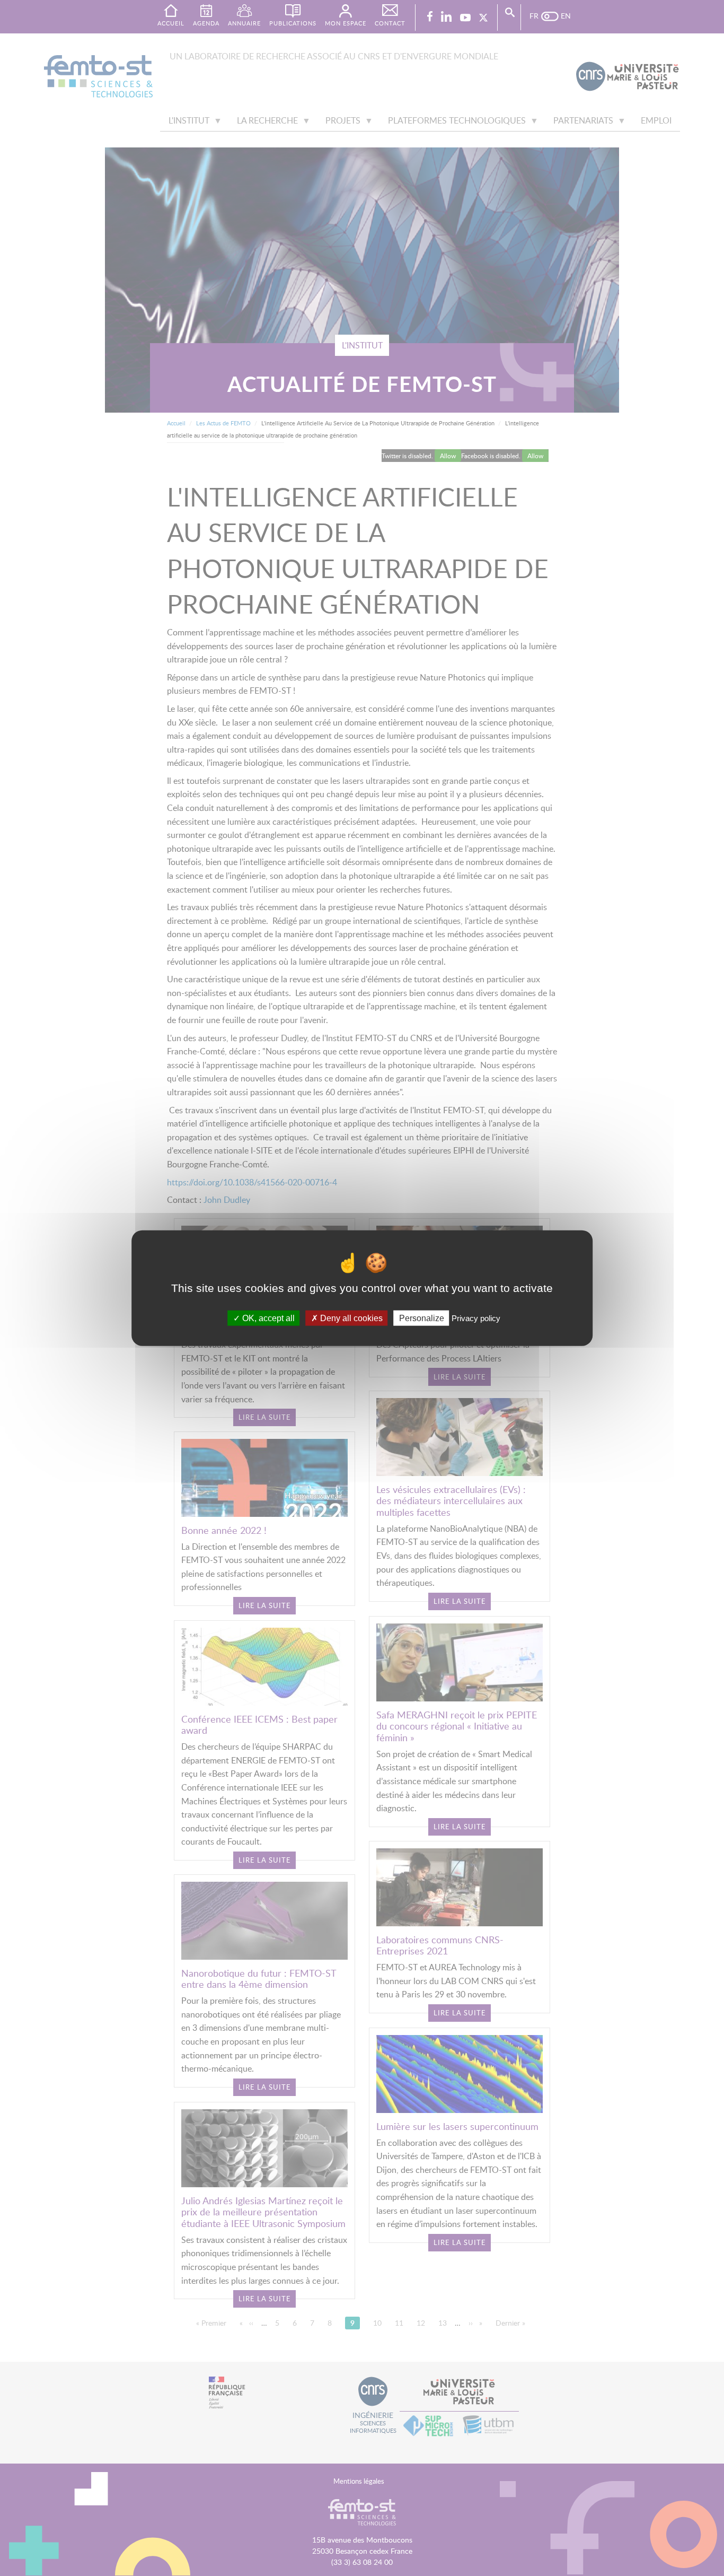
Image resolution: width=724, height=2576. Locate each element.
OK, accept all (267, 1318)
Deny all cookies (350, 1318)
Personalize (422, 1318)
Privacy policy (476, 1318)
